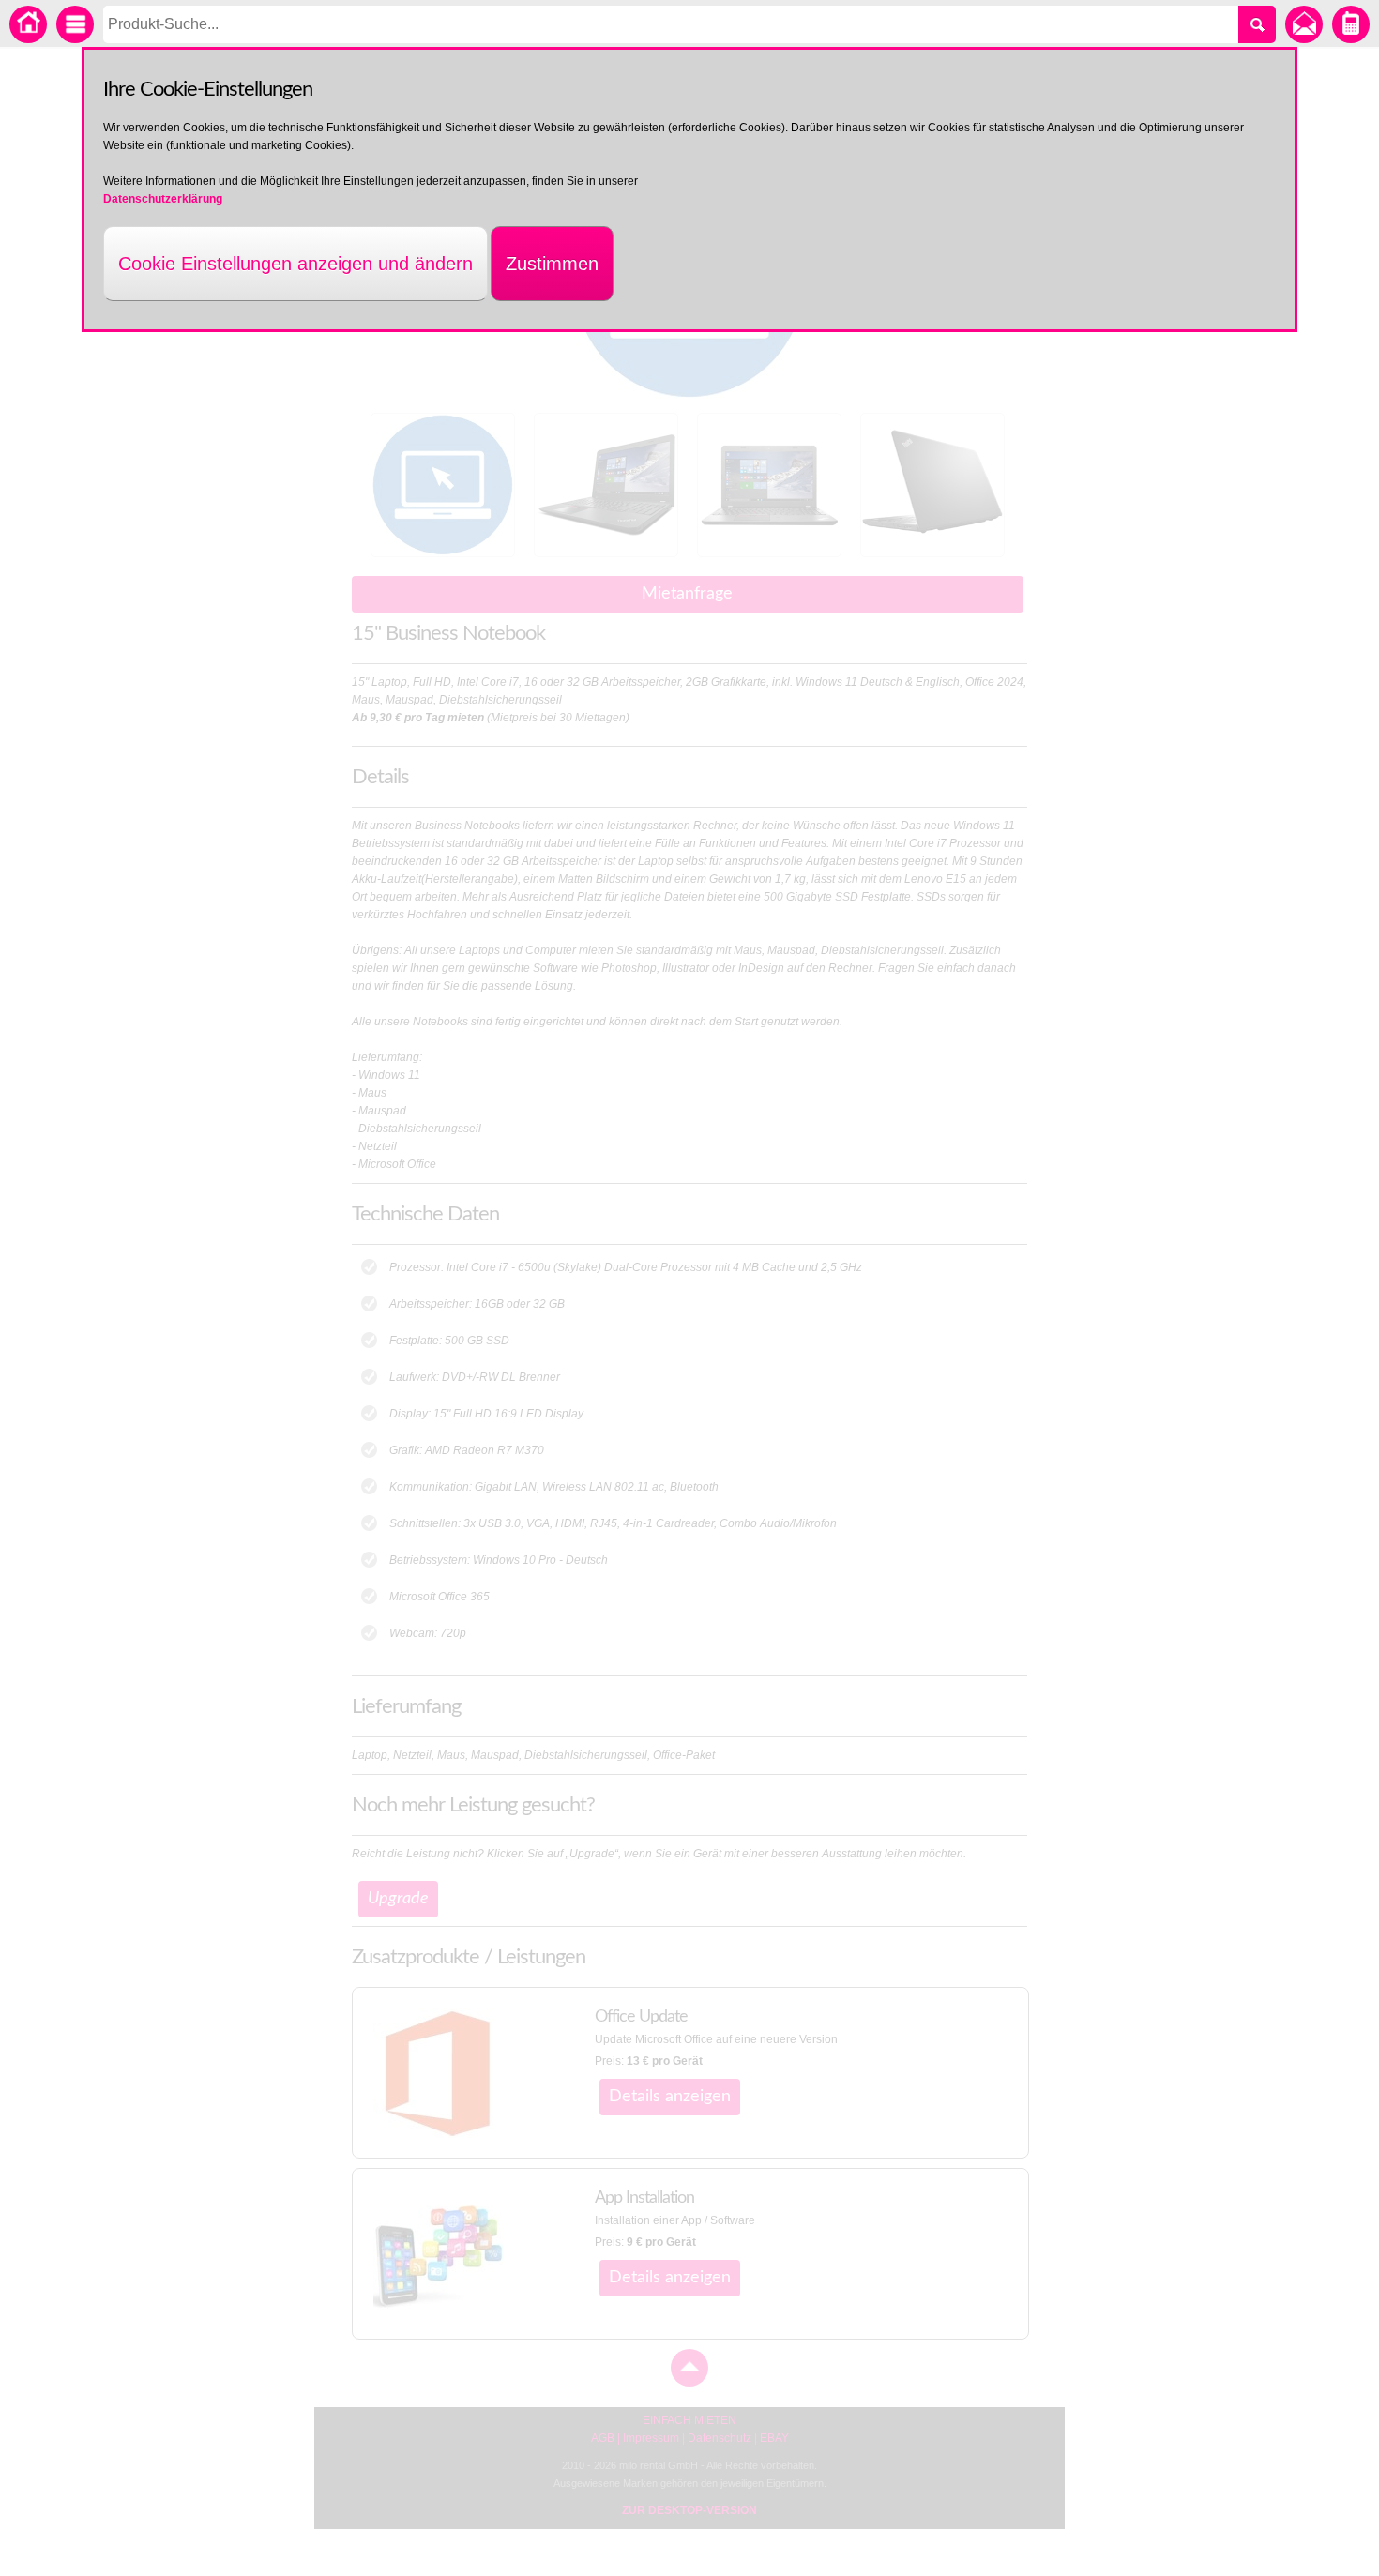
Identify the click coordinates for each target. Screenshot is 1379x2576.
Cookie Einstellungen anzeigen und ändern (295, 264)
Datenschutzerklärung (163, 199)
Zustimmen (552, 264)
